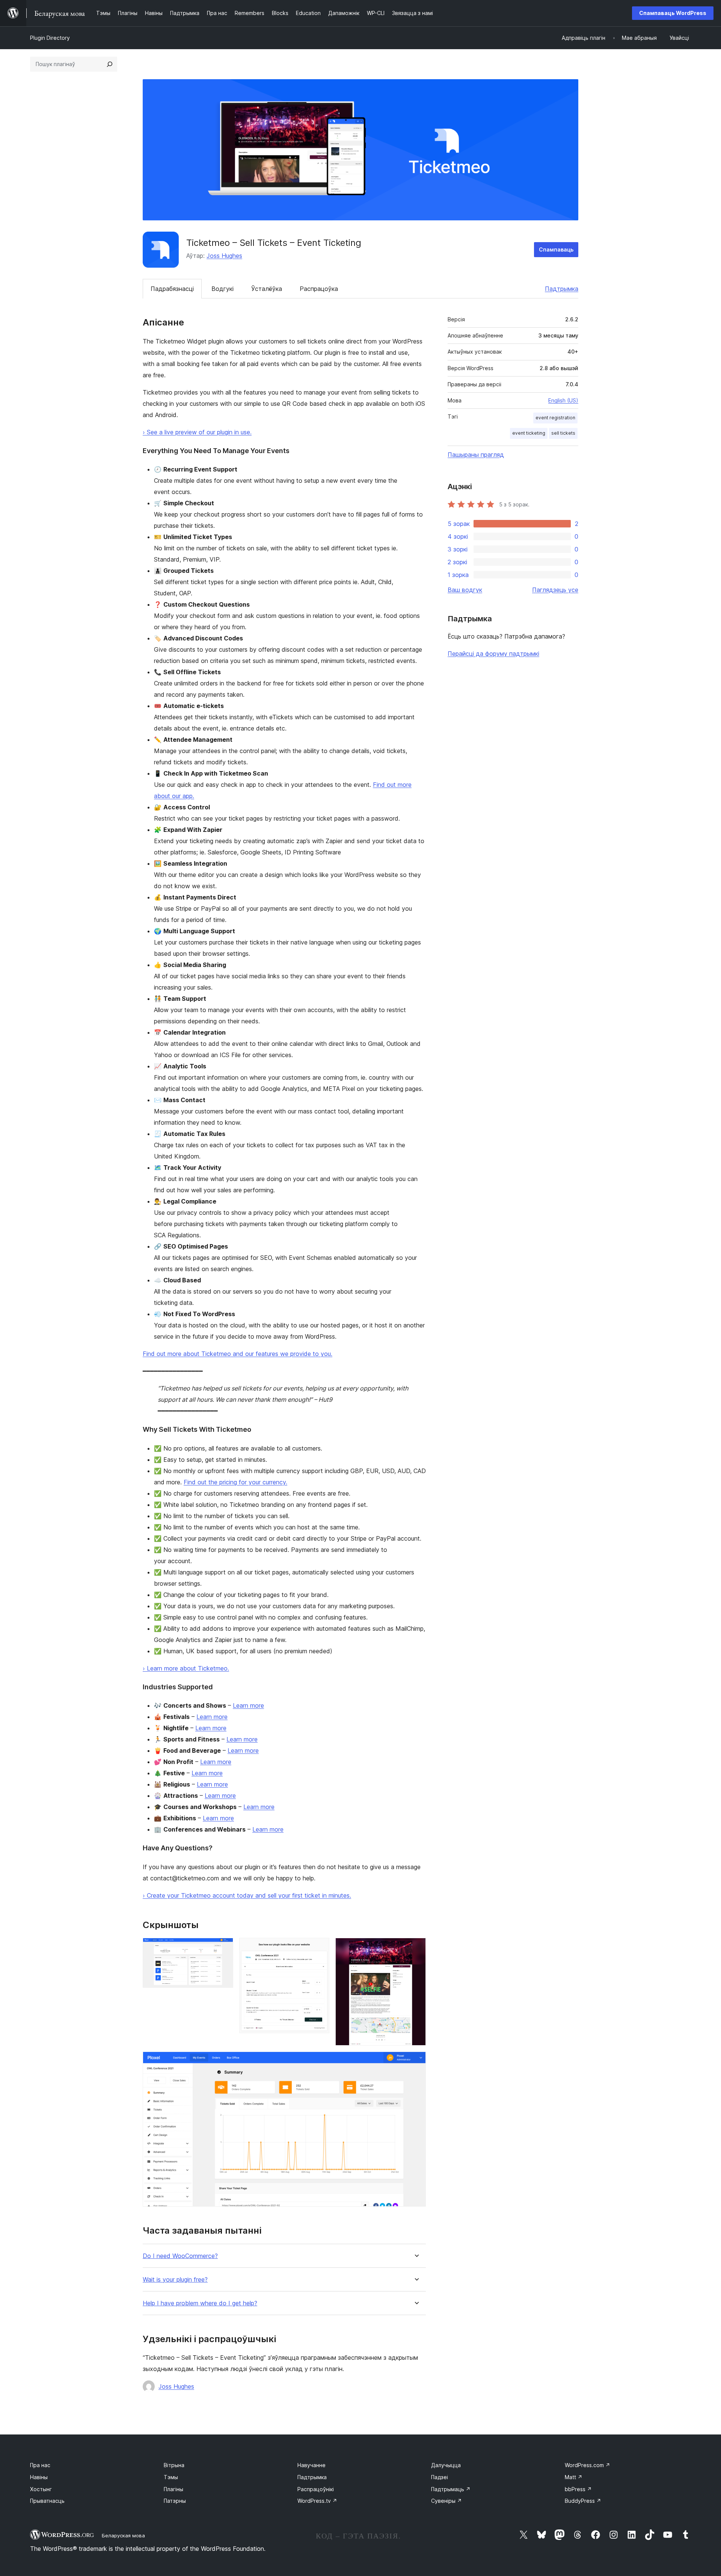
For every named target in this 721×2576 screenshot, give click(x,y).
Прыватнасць (47, 2501)
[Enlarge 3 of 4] (416, 1948)
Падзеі (440, 2477)
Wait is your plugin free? (175, 2280)
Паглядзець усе (555, 590)
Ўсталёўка (267, 289)
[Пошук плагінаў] (110, 64)
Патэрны (175, 2501)
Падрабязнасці (172, 289)
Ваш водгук (465, 590)
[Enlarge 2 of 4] (319, 1948)
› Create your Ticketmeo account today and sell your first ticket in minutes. (247, 1895)
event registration (555, 418)
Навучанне (311, 2465)
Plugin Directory (50, 38)
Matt (574, 2477)
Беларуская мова (123, 2535)
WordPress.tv (317, 2501)
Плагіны (173, 2489)
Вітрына (174, 2465)
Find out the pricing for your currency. (235, 1482)
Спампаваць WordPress (673, 13)
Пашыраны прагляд (476, 455)
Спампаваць (556, 249)
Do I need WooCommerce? (180, 2256)
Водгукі (222, 289)
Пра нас (40, 2465)
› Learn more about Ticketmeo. (186, 1668)
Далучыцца (446, 2465)
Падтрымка (562, 289)
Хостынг (41, 2489)
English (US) (563, 400)
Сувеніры (446, 2501)
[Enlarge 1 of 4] (223, 1948)
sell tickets (563, 433)
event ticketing (529, 433)
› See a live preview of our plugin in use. (197, 432)
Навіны (39, 2477)
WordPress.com (588, 2465)
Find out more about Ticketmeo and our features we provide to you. (238, 1354)
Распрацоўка (319, 289)
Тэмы (171, 2477)
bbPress (578, 2489)
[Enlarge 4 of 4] (416, 2062)
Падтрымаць (451, 2489)
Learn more (248, 1705)
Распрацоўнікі (316, 2489)
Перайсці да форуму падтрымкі (493, 654)
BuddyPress (583, 2501)
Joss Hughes (224, 256)
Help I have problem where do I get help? (200, 2303)
